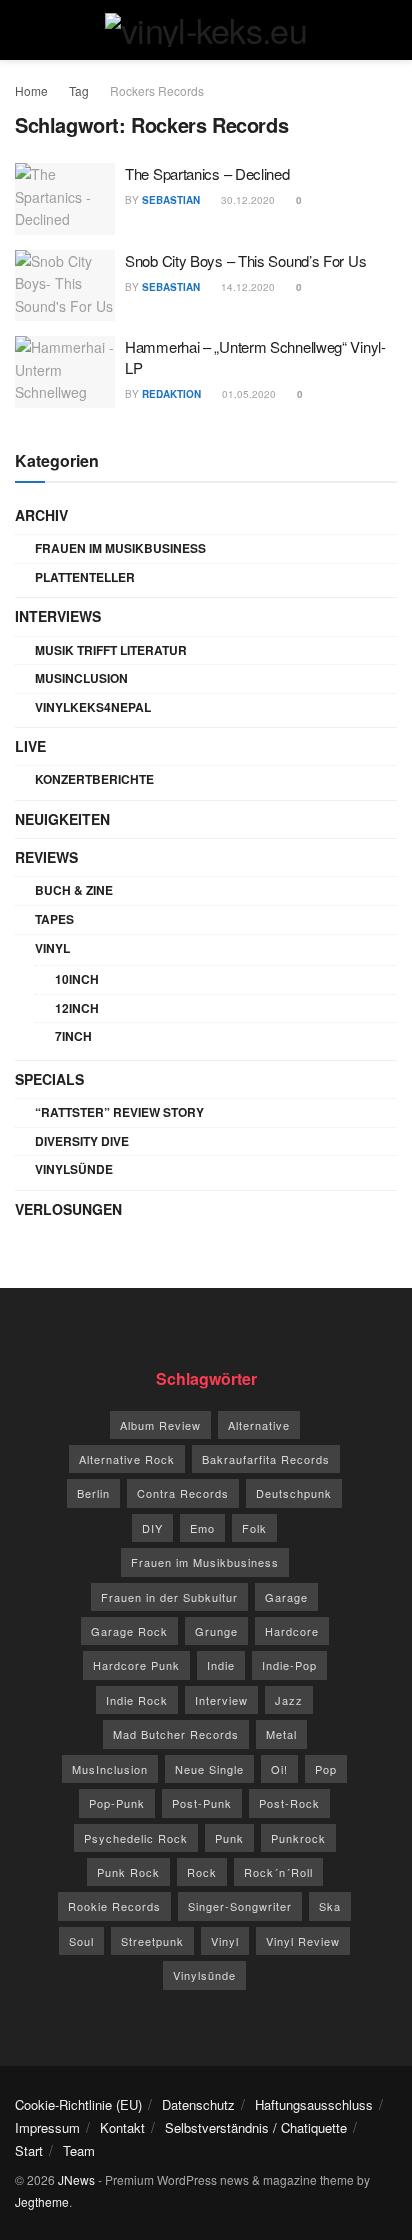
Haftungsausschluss (314, 2104)
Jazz (289, 1700)
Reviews (46, 857)
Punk (229, 1838)
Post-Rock (289, 1803)
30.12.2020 (246, 200)
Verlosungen (68, 1209)
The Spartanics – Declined (207, 173)
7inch (73, 1036)
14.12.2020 (246, 287)
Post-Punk (202, 1803)
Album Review (160, 1425)
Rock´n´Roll (278, 1872)
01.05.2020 (247, 394)
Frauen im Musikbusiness (120, 548)
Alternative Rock (127, 1459)
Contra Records (183, 1493)
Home (31, 90)
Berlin (93, 1493)
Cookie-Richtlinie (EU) (78, 2104)
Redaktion (171, 394)
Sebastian (171, 200)
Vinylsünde (74, 1169)
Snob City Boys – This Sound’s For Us (245, 260)
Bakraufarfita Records (266, 1459)
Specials (49, 1079)
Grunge (216, 1631)
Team (79, 2150)
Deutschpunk (294, 1493)
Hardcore (292, 1631)
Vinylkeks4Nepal (93, 707)
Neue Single (209, 1769)
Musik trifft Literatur (111, 650)
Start (29, 2150)
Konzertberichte (94, 779)
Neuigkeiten (62, 819)
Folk (254, 1528)
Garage (286, 1597)
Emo (202, 1528)
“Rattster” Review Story (119, 1112)
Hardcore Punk (136, 1665)
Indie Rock (137, 1700)
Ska (330, 1906)
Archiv (41, 515)
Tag (79, 90)
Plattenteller (85, 577)
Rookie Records (114, 1906)
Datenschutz (198, 2104)
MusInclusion (81, 678)
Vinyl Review (303, 1941)
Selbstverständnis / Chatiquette (256, 2127)
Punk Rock (128, 1872)
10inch (77, 979)
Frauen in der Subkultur (169, 1597)
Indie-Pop (289, 1665)
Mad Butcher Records (176, 1734)
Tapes (54, 919)
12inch (77, 1008)
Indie (221, 1665)
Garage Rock (129, 1631)
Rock (202, 1872)
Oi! (279, 1769)
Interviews (58, 616)
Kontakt (122, 2127)
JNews (76, 2179)
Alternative (259, 1425)
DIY (152, 1528)
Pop (326, 1769)
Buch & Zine (74, 890)
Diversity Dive (82, 1141)
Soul (81, 1941)
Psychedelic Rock (136, 1838)
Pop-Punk (117, 1803)
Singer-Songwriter (240, 1906)
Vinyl (52, 948)
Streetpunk (152, 1941)
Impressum (47, 2127)
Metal (281, 1734)
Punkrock (298, 1838)
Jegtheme (42, 2201)
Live (30, 746)
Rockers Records (157, 90)
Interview (221, 1700)
